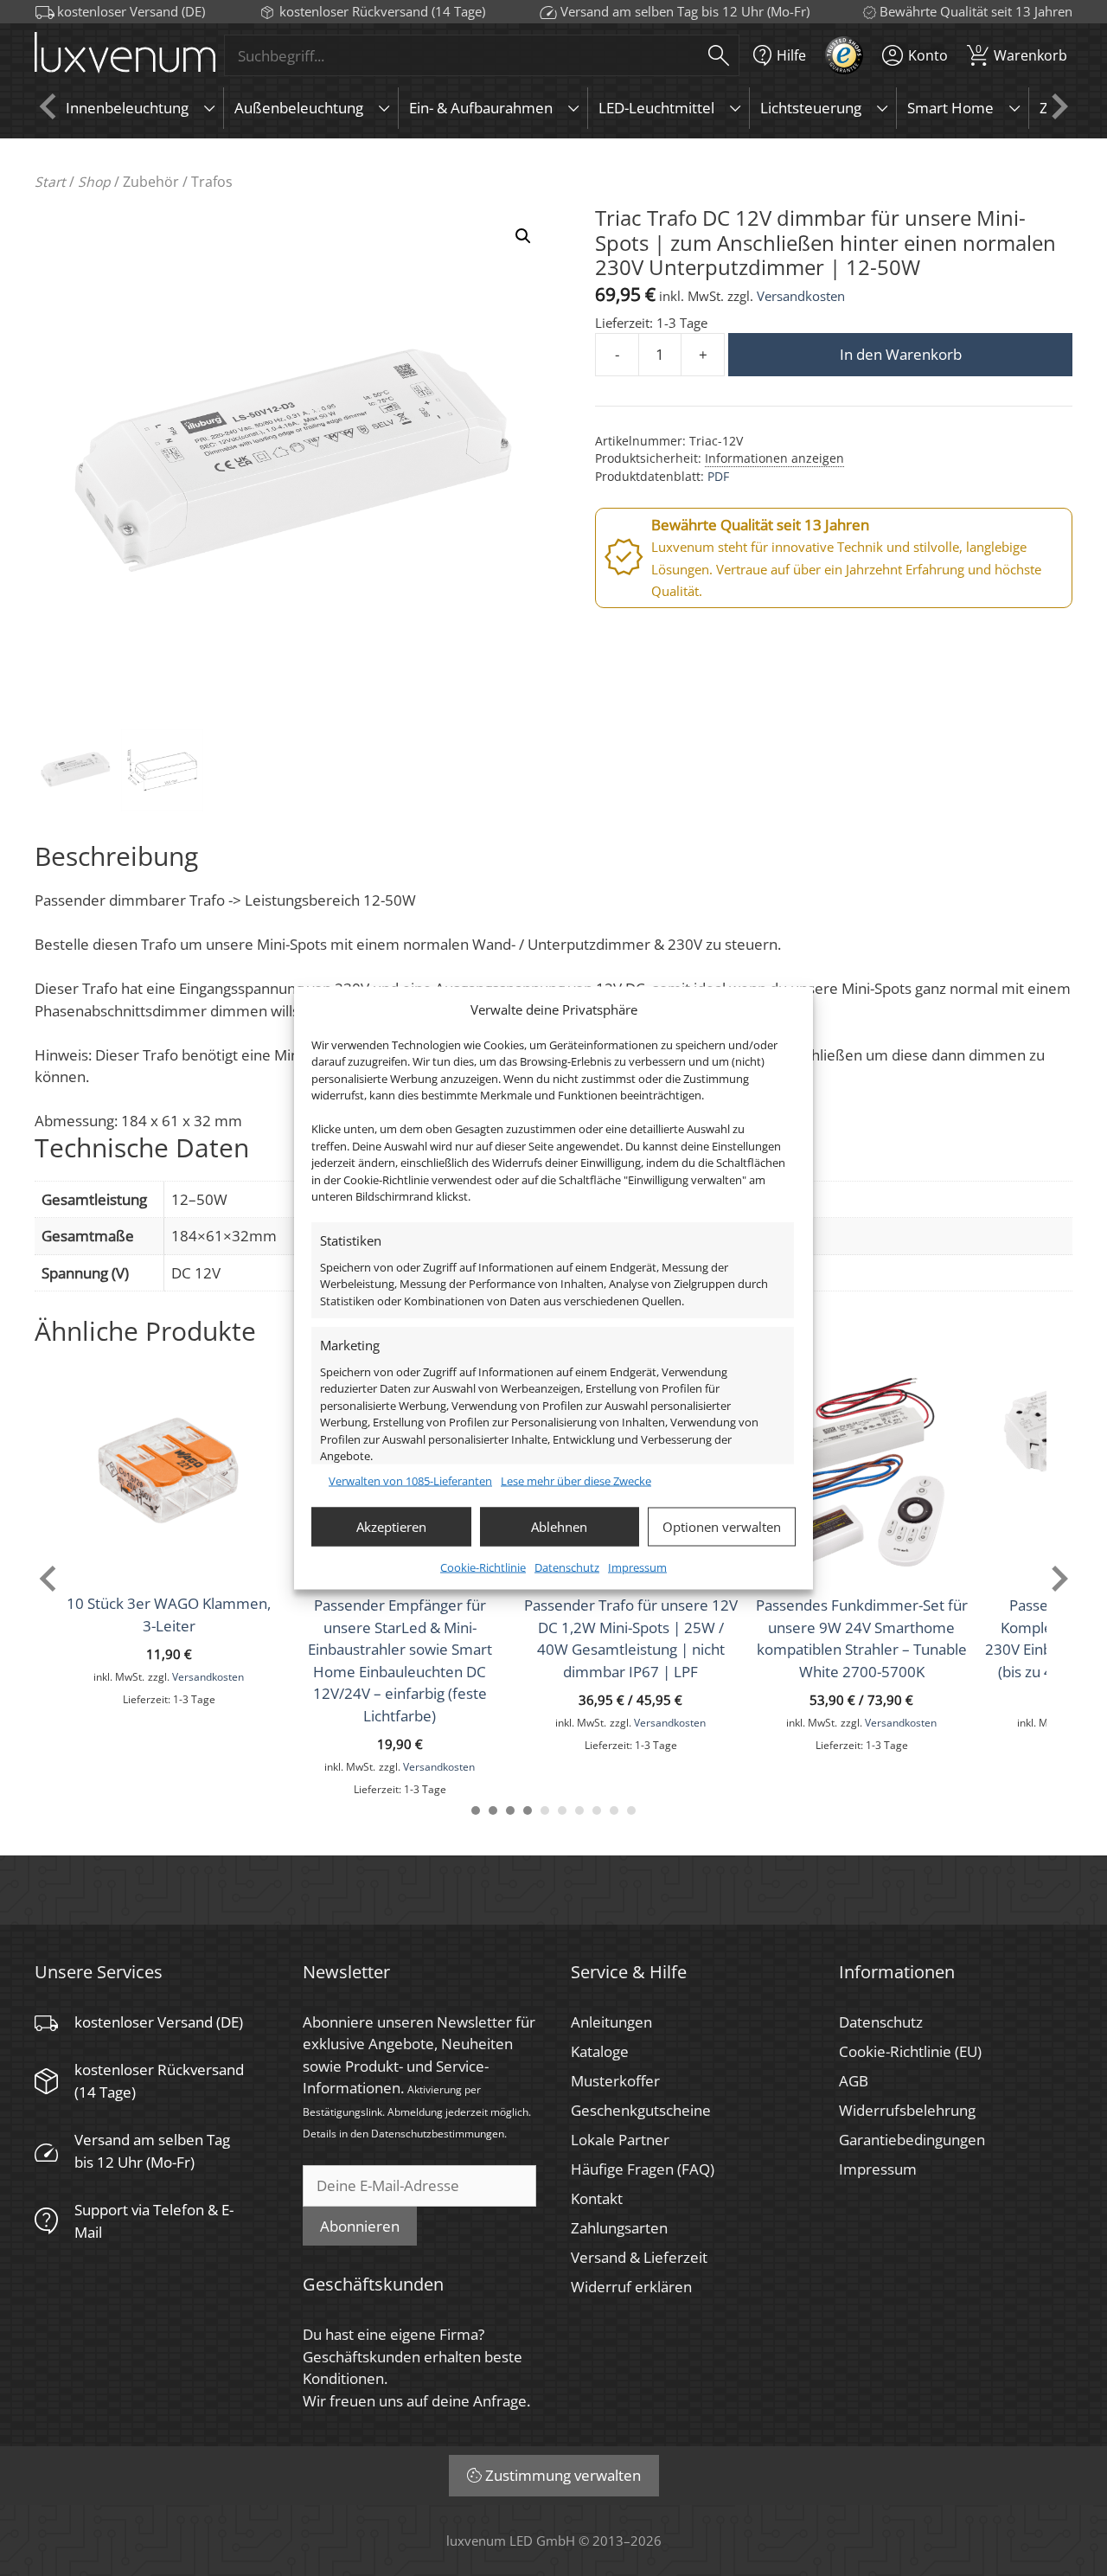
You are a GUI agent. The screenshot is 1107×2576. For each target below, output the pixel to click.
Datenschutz (567, 1567)
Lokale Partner (620, 2140)
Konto (928, 55)
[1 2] (493, 1810)
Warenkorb (1021, 53)
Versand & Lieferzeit (639, 2257)
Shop (94, 182)
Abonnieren (360, 2226)
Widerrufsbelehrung (907, 2110)
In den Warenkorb (901, 354)
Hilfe (791, 55)
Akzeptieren (391, 1527)
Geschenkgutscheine (641, 2110)
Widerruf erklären (631, 2287)
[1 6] (562, 1810)
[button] (523, 236)
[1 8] (597, 1810)
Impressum (637, 1567)
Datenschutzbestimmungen (438, 2133)
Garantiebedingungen (912, 2140)
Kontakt (597, 2198)
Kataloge (600, 2051)
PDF (718, 476)
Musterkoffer (615, 2081)
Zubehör (151, 182)
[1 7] (579, 1810)
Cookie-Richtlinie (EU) (910, 2051)
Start (50, 182)
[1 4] (528, 1810)
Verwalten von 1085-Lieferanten (410, 1481)
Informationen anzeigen (774, 458)
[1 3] (510, 1810)
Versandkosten (801, 296)
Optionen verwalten (722, 1527)
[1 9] (614, 1810)
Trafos (212, 182)
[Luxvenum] (125, 56)
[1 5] (545, 1810)
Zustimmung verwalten (563, 2475)
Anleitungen (611, 2022)
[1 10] (631, 1810)
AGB (854, 2081)
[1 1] (476, 1810)
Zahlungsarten (619, 2228)
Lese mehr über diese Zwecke (576, 1481)
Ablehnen (559, 1527)
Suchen (719, 55)
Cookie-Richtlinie (483, 1567)
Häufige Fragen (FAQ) (643, 2169)
